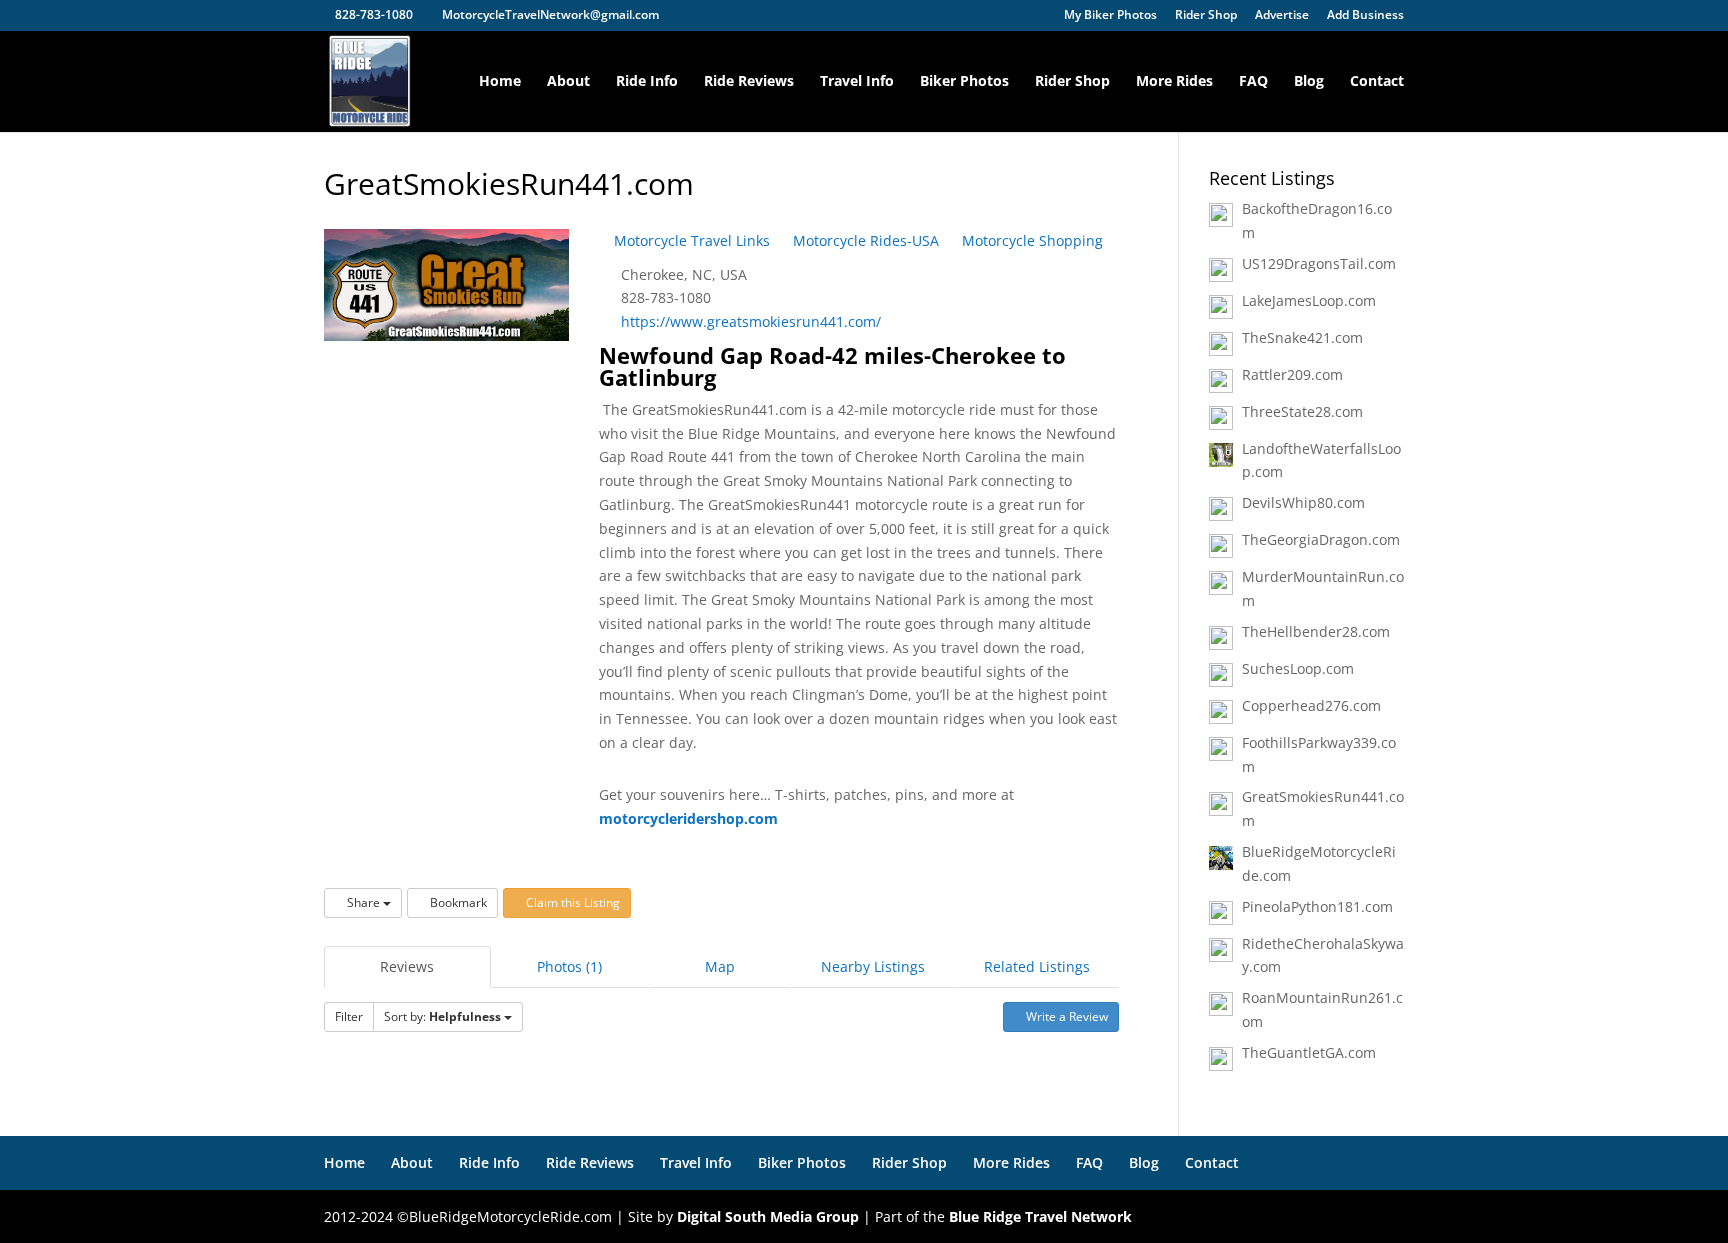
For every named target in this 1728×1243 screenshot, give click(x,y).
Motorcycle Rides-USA (864, 240)
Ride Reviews (749, 82)
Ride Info (647, 82)
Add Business (1365, 16)
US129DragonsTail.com (1319, 263)
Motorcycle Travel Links (690, 240)
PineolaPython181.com (1317, 906)
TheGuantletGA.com (1309, 1052)
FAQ (1253, 82)
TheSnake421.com (1302, 337)
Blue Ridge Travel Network (1040, 1216)
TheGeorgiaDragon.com (1321, 539)
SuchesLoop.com (1298, 668)
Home (500, 82)
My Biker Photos (1110, 16)
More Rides (1174, 82)
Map (720, 966)
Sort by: (442, 1016)
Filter (349, 1016)
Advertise (1282, 16)
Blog (1309, 82)
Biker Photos (964, 82)
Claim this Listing (571, 902)
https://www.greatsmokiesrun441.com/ (751, 321)
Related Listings (1037, 966)
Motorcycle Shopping (1030, 240)
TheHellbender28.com (1316, 631)
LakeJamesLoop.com (1309, 300)
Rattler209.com (1292, 374)
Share (363, 902)
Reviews (407, 966)
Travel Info (857, 82)
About (568, 82)
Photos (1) (569, 966)
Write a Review (1065, 1016)
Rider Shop (1206, 16)
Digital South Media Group (768, 1216)
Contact (1377, 82)
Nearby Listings (873, 966)
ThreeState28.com (1302, 411)
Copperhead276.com (1311, 705)
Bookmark (457, 902)
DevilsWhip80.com (1303, 502)
